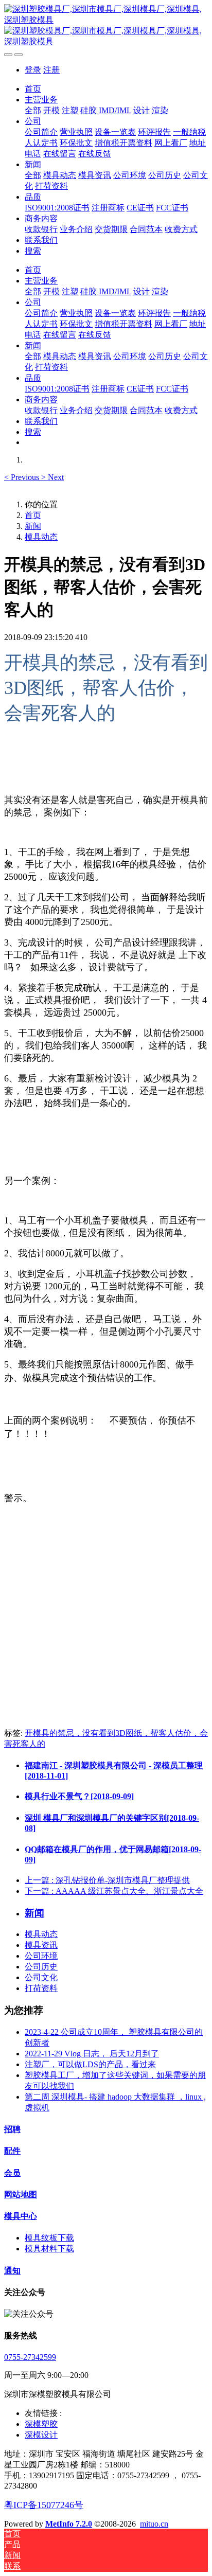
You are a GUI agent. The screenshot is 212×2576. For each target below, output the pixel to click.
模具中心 (21, 2216)
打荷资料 (41, 1988)
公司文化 (41, 1977)
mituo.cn (154, 2524)
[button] (23, 477)
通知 (12, 2271)
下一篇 (114, 1891)
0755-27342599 (30, 2357)
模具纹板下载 (49, 2238)
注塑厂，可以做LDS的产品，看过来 (90, 2064)
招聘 (12, 2129)
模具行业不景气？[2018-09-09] (79, 1796)
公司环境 (41, 1956)
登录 (33, 70)
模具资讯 (41, 1945)
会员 (12, 2173)
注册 (51, 70)
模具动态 (41, 537)
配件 (12, 2151)
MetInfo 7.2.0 (69, 2524)
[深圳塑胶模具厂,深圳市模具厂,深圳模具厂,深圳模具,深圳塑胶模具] (106, 26)
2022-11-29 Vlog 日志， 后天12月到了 (92, 2054)
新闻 (33, 526)
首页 (33, 89)
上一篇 (107, 1880)
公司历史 (41, 1967)
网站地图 (21, 2195)
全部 (33, 110)
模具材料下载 (49, 2249)
